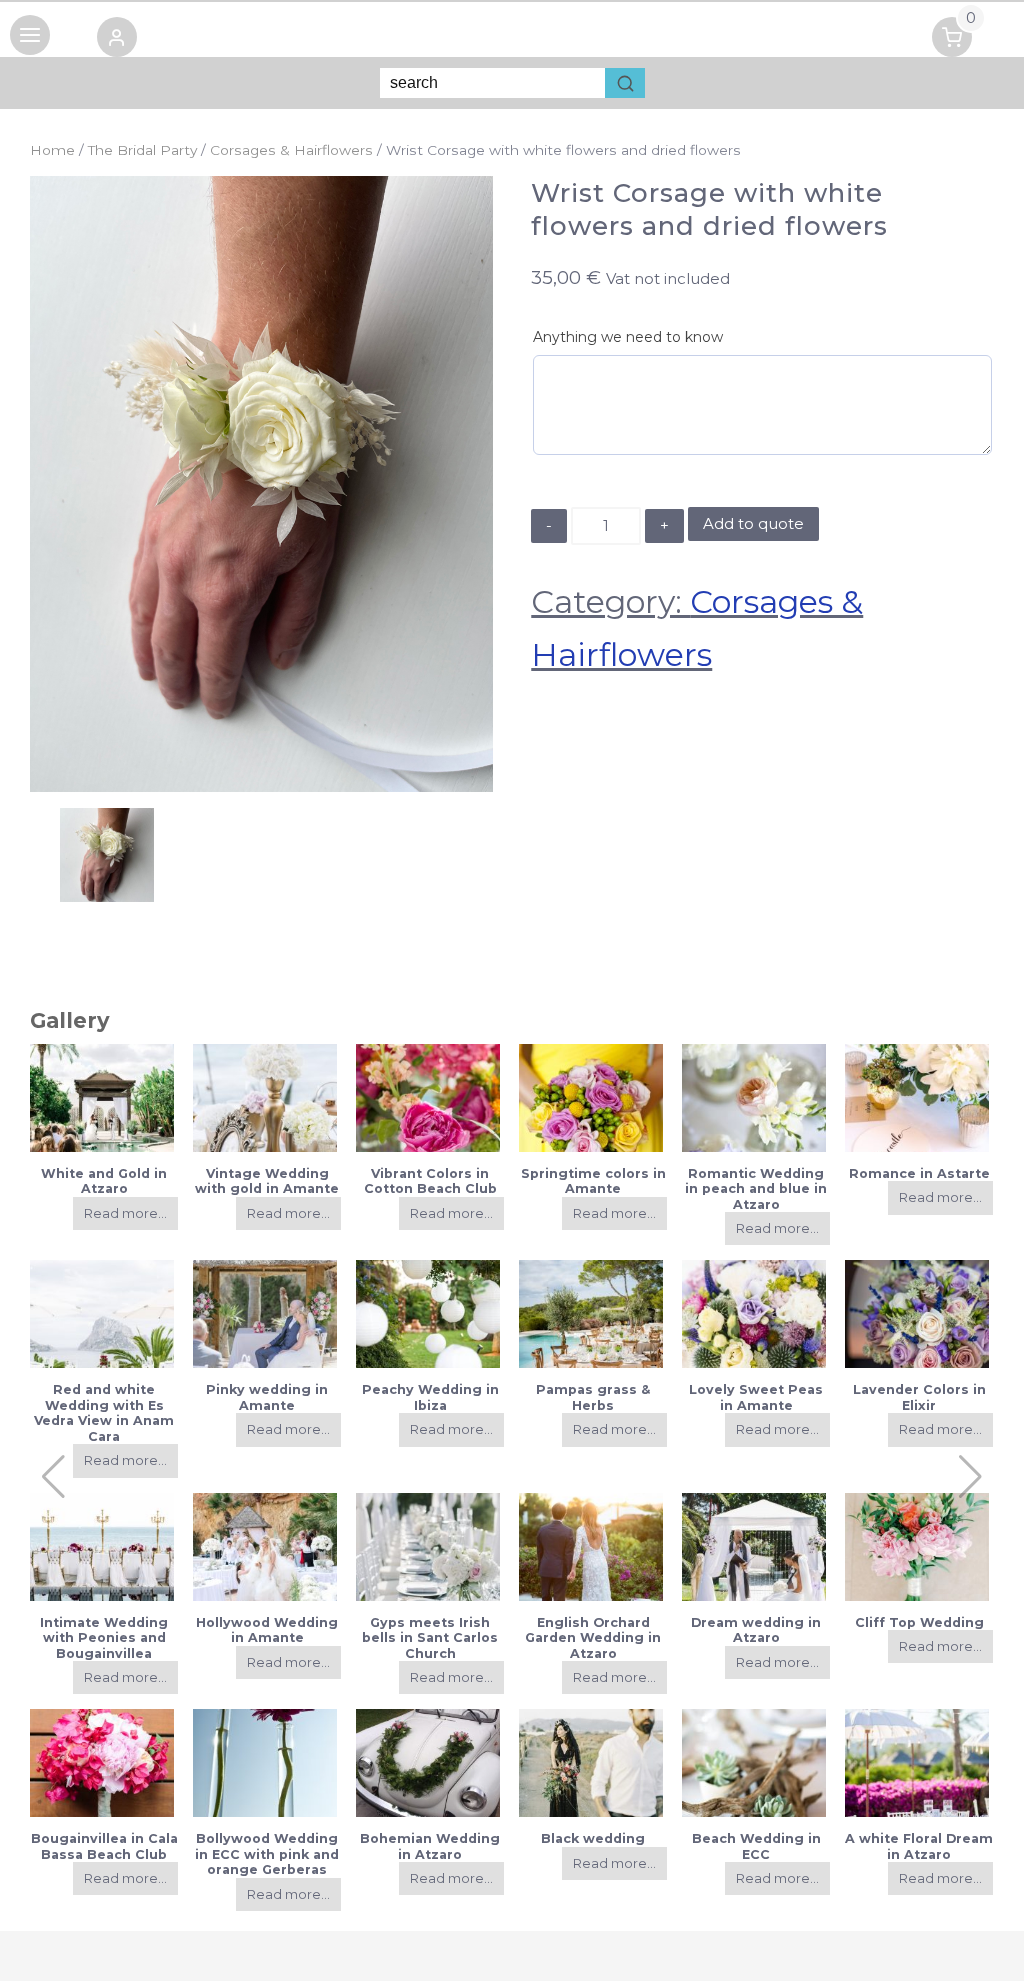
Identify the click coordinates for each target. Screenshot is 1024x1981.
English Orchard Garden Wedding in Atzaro (593, 1638)
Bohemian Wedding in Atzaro (430, 1846)
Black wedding (593, 1838)
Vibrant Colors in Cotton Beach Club (430, 1181)
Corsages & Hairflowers (291, 150)
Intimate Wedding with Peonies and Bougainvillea (104, 1638)
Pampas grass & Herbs (593, 1397)
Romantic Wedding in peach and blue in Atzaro (756, 1189)
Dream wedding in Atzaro (756, 1630)
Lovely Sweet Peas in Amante (756, 1397)
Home (52, 150)
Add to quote (753, 523)
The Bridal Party (142, 150)
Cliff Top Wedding (919, 1622)
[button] (117, 40)
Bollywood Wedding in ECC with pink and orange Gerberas (267, 1854)
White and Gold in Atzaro (104, 1181)
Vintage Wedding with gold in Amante (267, 1181)
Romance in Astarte (919, 1173)
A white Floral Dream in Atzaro (919, 1846)
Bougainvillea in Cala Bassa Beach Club (104, 1846)
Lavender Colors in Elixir (919, 1397)
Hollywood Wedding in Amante (267, 1630)
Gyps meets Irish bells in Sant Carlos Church (430, 1638)
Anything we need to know (628, 337)
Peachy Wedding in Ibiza (430, 1397)
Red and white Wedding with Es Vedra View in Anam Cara (104, 1412)
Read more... (125, 1213)
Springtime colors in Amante (593, 1181)
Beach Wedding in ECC (756, 1846)
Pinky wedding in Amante (267, 1397)
